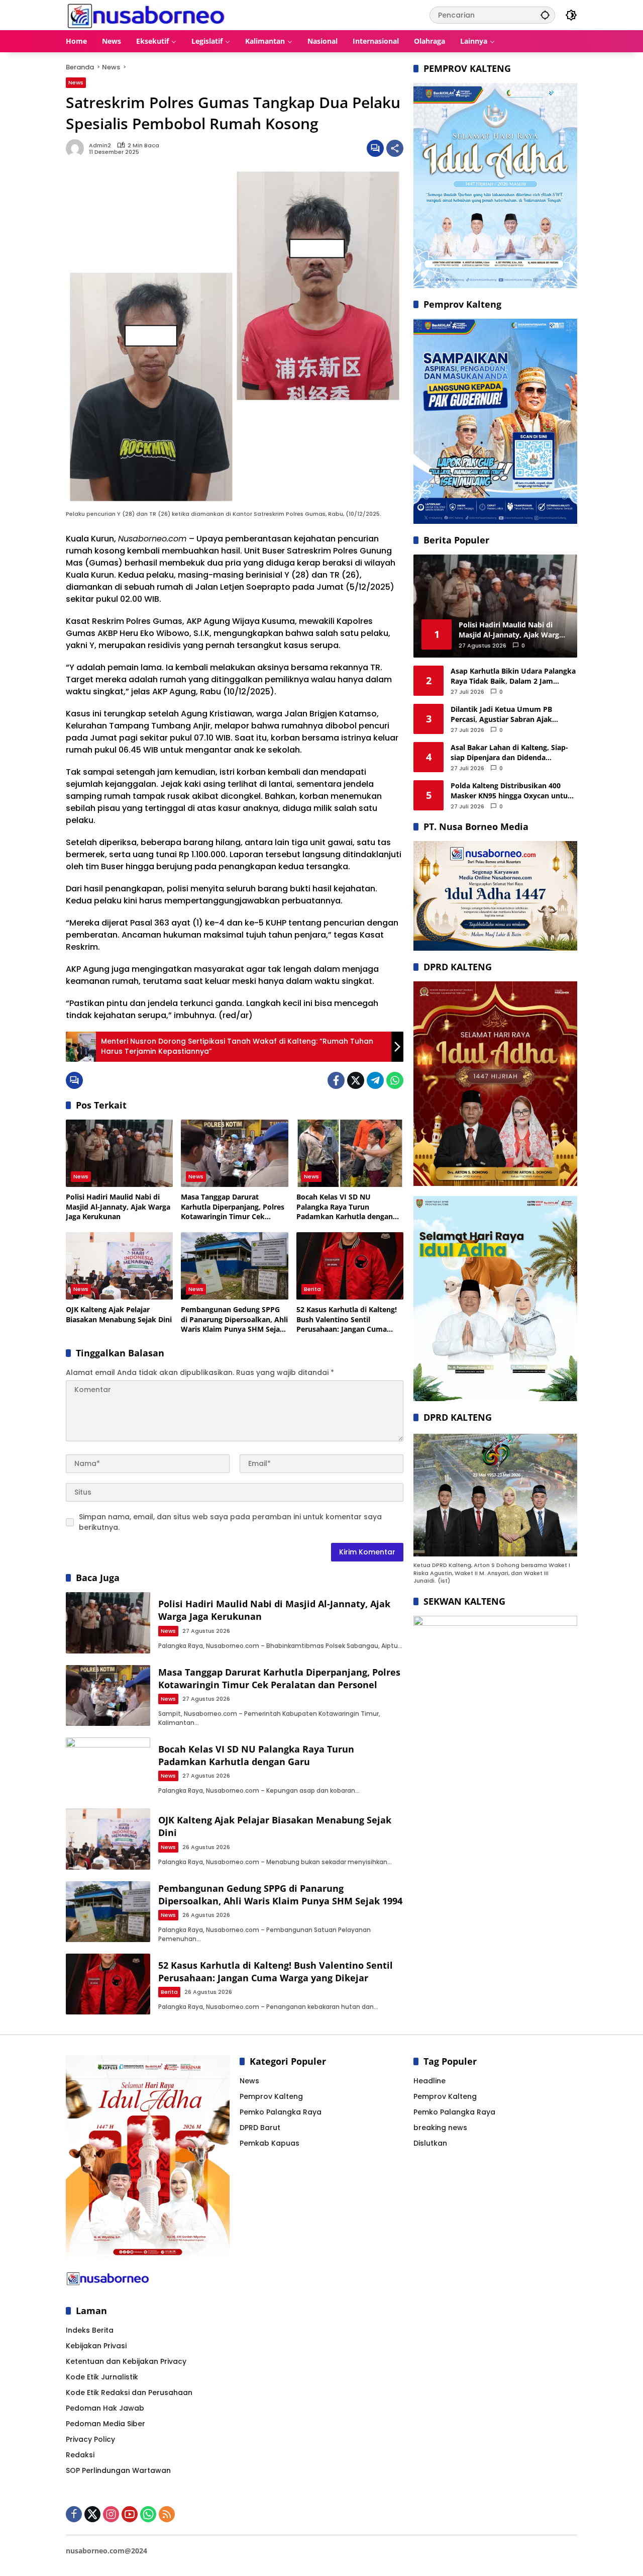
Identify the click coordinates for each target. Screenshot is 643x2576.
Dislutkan (430, 2143)
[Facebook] (336, 1080)
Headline (430, 2081)
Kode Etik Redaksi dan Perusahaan (129, 2393)
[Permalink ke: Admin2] (77, 148)
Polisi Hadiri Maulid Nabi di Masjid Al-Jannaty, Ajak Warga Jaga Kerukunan (118, 1207)
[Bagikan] (395, 148)
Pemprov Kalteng (271, 2096)
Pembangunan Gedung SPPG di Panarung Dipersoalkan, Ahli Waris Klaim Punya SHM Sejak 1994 (234, 1319)
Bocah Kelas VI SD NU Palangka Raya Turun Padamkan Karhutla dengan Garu (345, 1207)
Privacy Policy (90, 2439)
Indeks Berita (90, 2330)
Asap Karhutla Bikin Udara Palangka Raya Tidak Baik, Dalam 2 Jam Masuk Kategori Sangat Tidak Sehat (513, 676)
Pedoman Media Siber (105, 2424)
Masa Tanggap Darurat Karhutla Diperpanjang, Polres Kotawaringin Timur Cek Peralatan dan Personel (233, 1207)
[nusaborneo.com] (145, 15)
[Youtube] (130, 2514)
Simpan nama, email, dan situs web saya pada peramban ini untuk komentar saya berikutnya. (230, 1522)
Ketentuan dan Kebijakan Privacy (126, 2361)
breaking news (440, 2128)
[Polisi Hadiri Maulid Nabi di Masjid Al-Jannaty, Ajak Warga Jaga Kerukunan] (119, 1153)
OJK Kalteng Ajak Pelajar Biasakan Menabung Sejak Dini (119, 1314)
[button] (545, 15)
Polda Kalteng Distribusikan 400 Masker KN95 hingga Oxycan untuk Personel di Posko (511, 791)
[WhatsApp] (395, 1080)
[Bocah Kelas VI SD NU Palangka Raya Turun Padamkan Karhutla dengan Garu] (350, 1153)
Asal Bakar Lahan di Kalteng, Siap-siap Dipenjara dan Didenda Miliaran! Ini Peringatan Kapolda (509, 752)
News (76, 82)
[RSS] (167, 2514)
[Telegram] (375, 1080)
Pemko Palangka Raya (281, 2112)
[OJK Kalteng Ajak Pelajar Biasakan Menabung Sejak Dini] (119, 1266)
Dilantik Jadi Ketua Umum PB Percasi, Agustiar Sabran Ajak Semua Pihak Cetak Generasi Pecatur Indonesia (501, 714)
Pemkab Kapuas (270, 2143)
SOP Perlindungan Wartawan (118, 2470)
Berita (312, 1289)
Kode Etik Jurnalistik (102, 2377)
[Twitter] (356, 1080)
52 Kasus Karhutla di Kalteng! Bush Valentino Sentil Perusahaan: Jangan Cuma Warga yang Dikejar (347, 1319)
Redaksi (80, 2455)
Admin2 (100, 146)
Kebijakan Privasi (96, 2346)
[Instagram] (111, 2514)
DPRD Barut (260, 2128)
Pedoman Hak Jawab (105, 2408)
